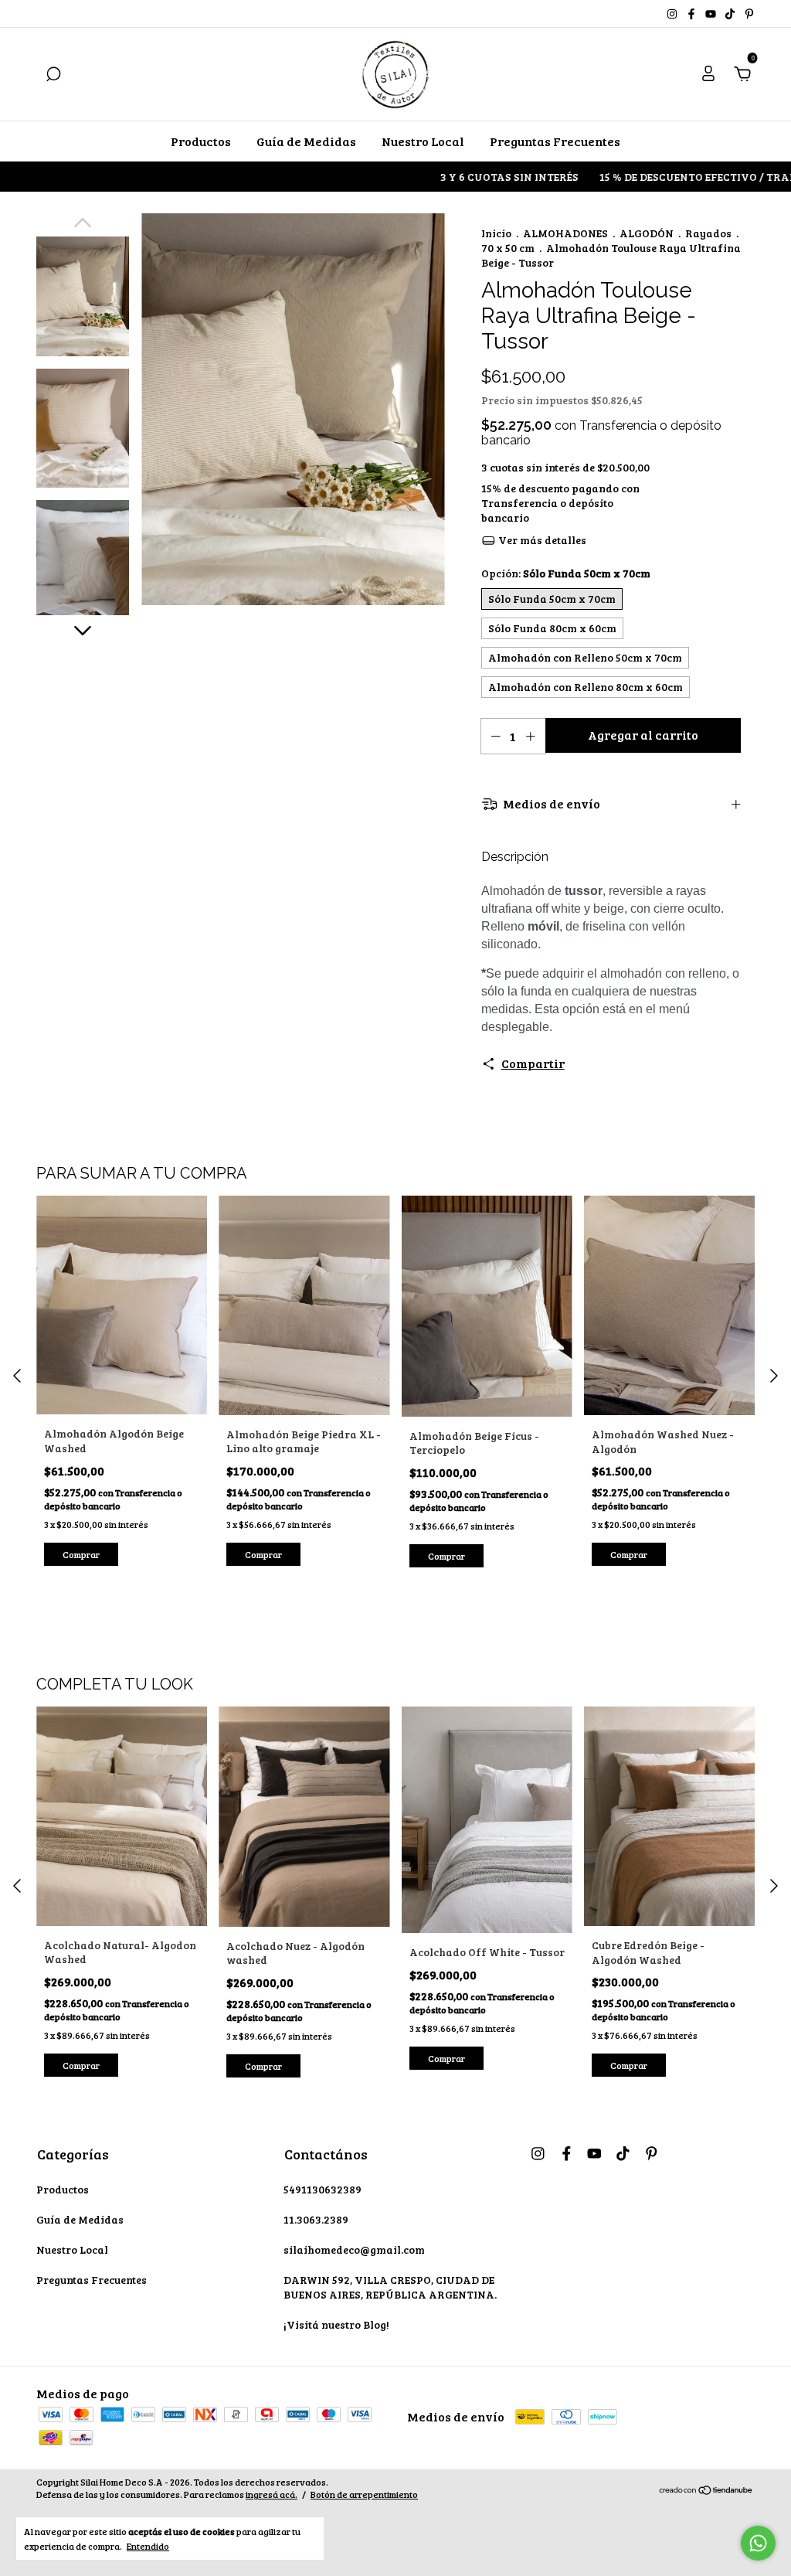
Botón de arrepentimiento (364, 2494)
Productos (201, 141)
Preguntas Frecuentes (555, 141)
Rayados (708, 233)
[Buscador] (53, 75)
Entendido (148, 2546)
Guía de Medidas (306, 141)
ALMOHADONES (565, 233)
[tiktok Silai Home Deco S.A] (731, 14)
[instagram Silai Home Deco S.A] (673, 14)
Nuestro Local (423, 141)
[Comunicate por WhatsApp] (758, 2543)
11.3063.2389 (316, 2219)
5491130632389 (323, 2189)
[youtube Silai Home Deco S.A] (712, 14)
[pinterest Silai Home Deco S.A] (749, 14)
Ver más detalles (541, 540)
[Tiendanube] (706, 2490)
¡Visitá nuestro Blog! (336, 2324)
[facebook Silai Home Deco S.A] (693, 14)
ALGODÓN (647, 233)
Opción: (566, 573)
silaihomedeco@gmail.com (354, 2249)
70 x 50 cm (508, 248)
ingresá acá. (272, 2494)
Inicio (496, 233)
